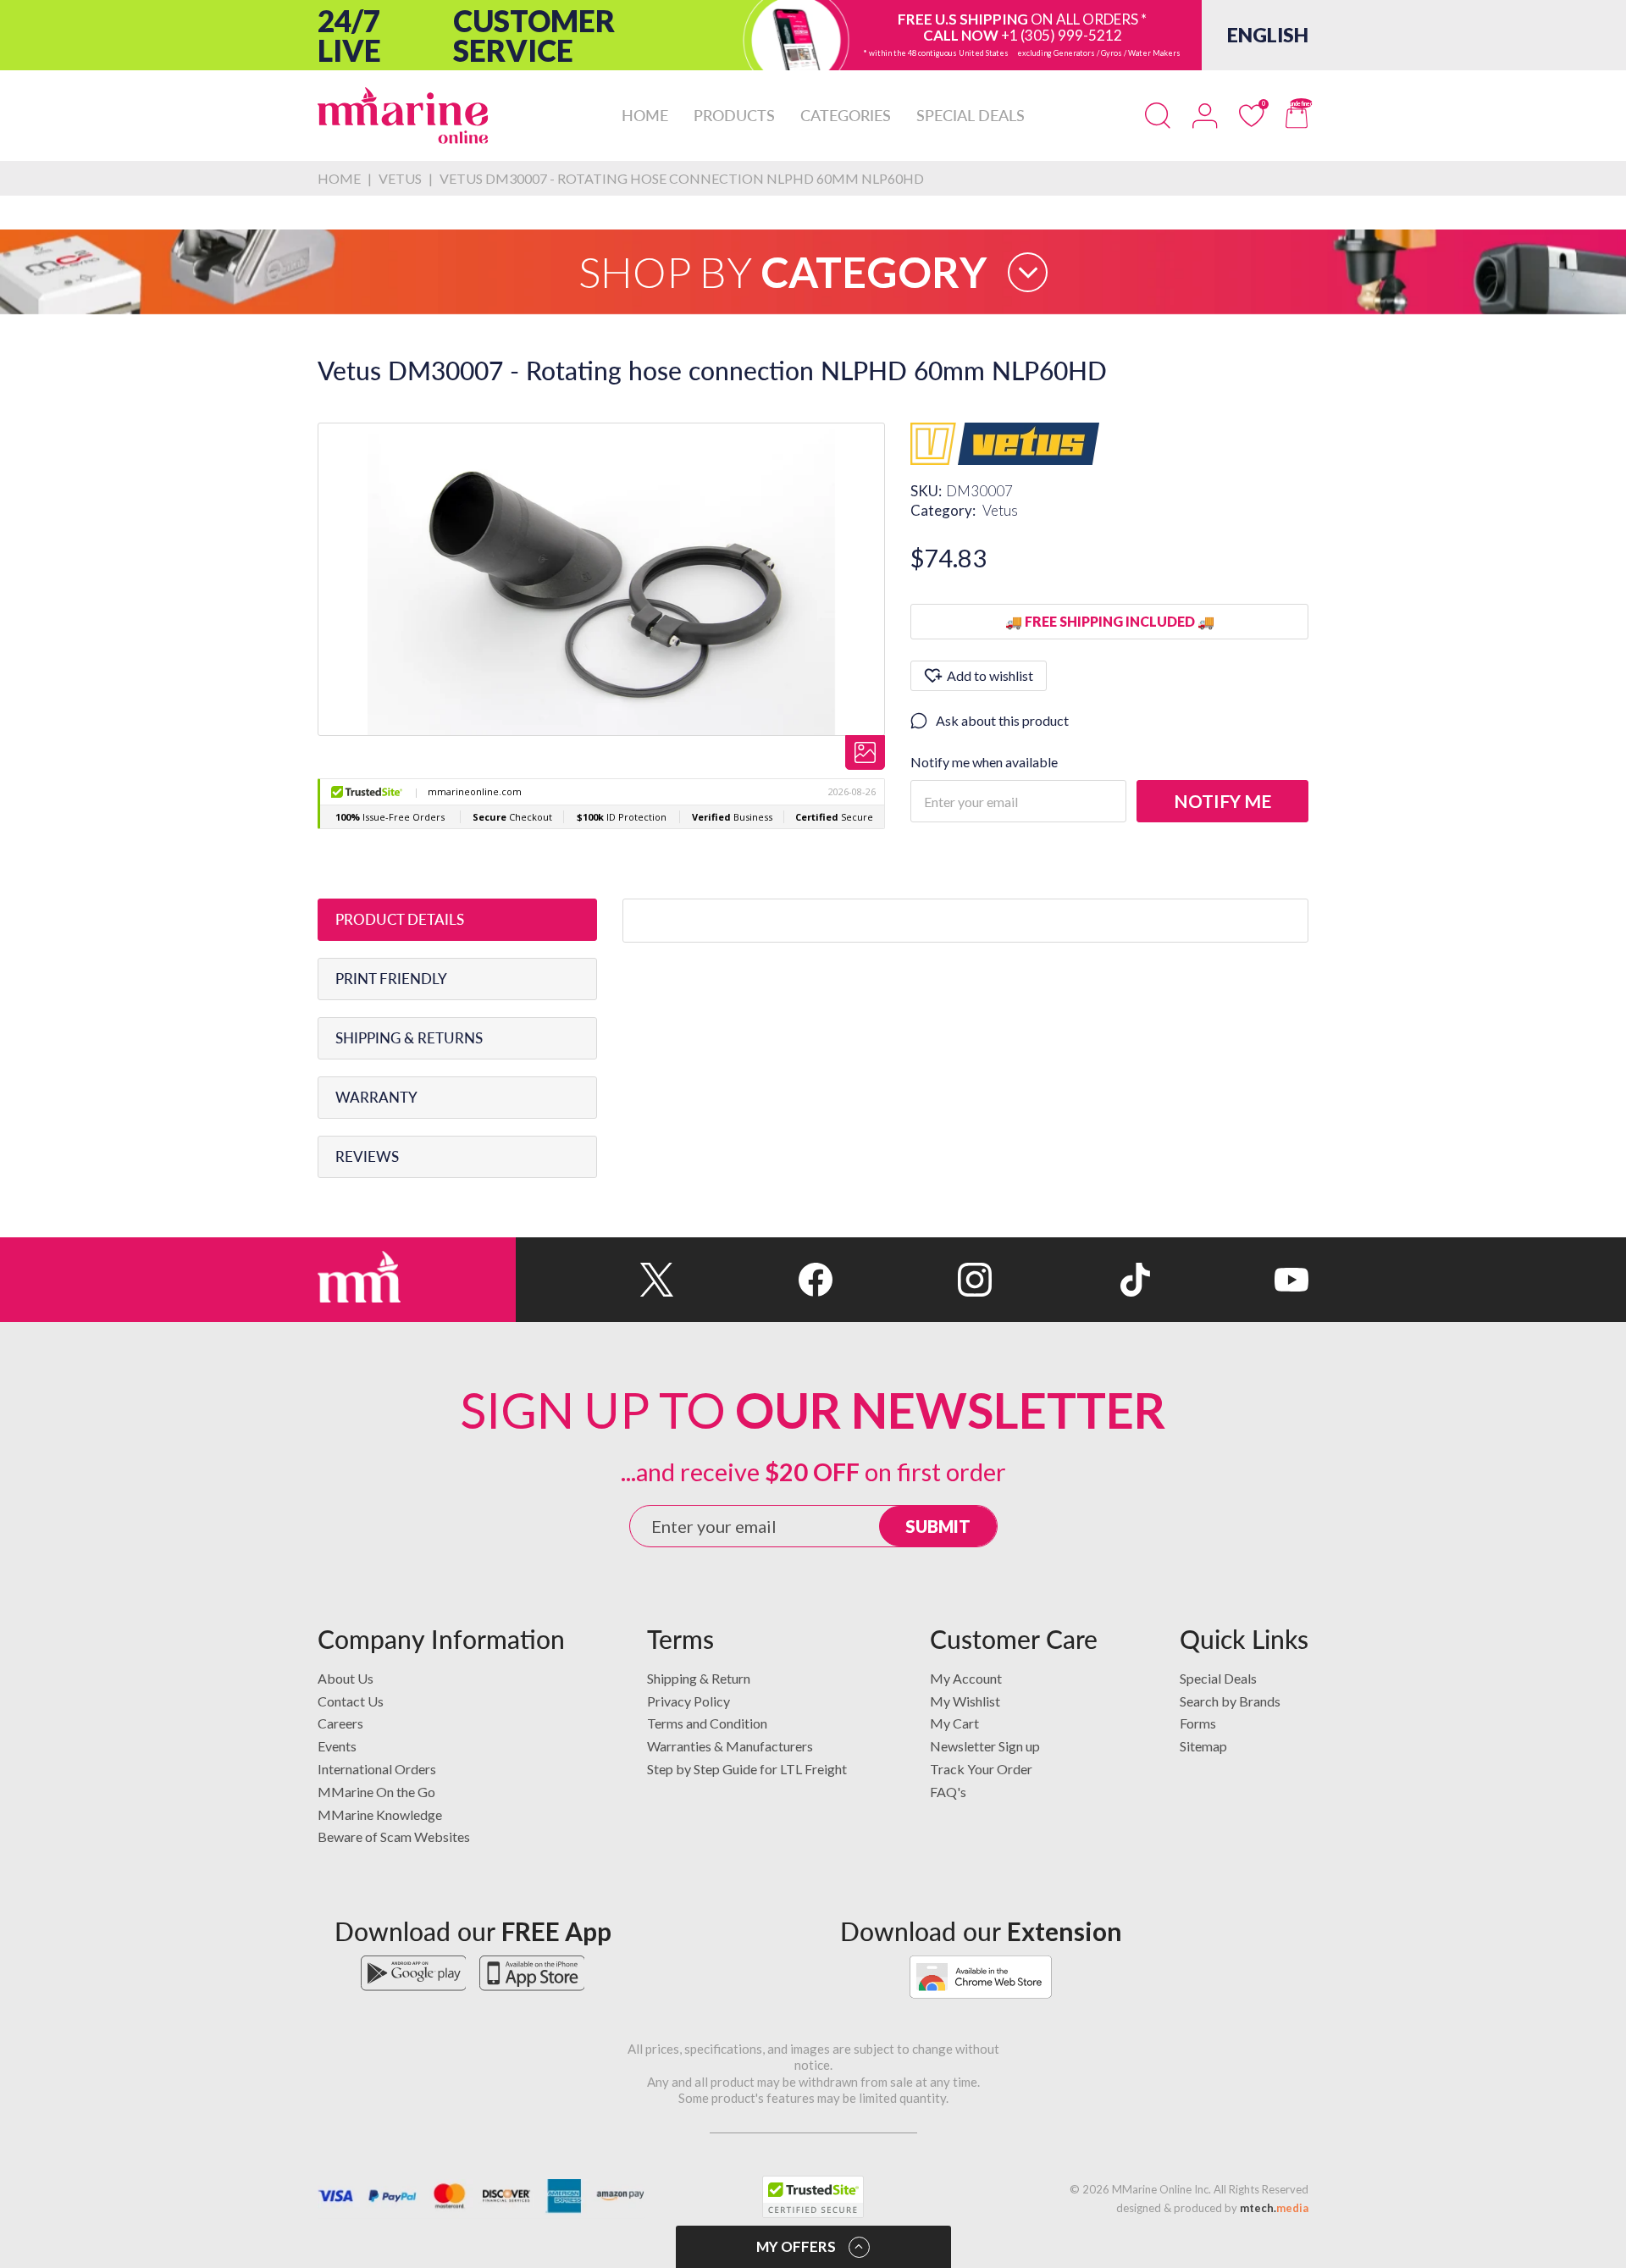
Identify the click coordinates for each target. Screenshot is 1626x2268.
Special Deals (1218, 1678)
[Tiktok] (1071, 1280)
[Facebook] (753, 1280)
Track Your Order (981, 1769)
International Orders (377, 1769)
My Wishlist (965, 1701)
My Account (966, 1678)
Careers (340, 1723)
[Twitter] (595, 1280)
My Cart (954, 1723)
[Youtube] (1229, 1280)
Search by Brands (1230, 1701)
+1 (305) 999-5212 (1062, 35)
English (1268, 35)
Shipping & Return (699, 1678)
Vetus (1000, 510)
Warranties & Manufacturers (730, 1746)
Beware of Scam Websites (394, 1837)
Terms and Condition (707, 1723)
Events (337, 1746)
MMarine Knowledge (380, 1814)
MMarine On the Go (376, 1792)
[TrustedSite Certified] (813, 2197)
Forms (1198, 1723)
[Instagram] (912, 1280)
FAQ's (948, 1792)
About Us (346, 1678)
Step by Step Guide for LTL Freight (747, 1769)
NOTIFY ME (1222, 801)
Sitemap (1203, 1746)
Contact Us (351, 1701)
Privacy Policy (689, 1701)
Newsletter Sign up (985, 1746)
